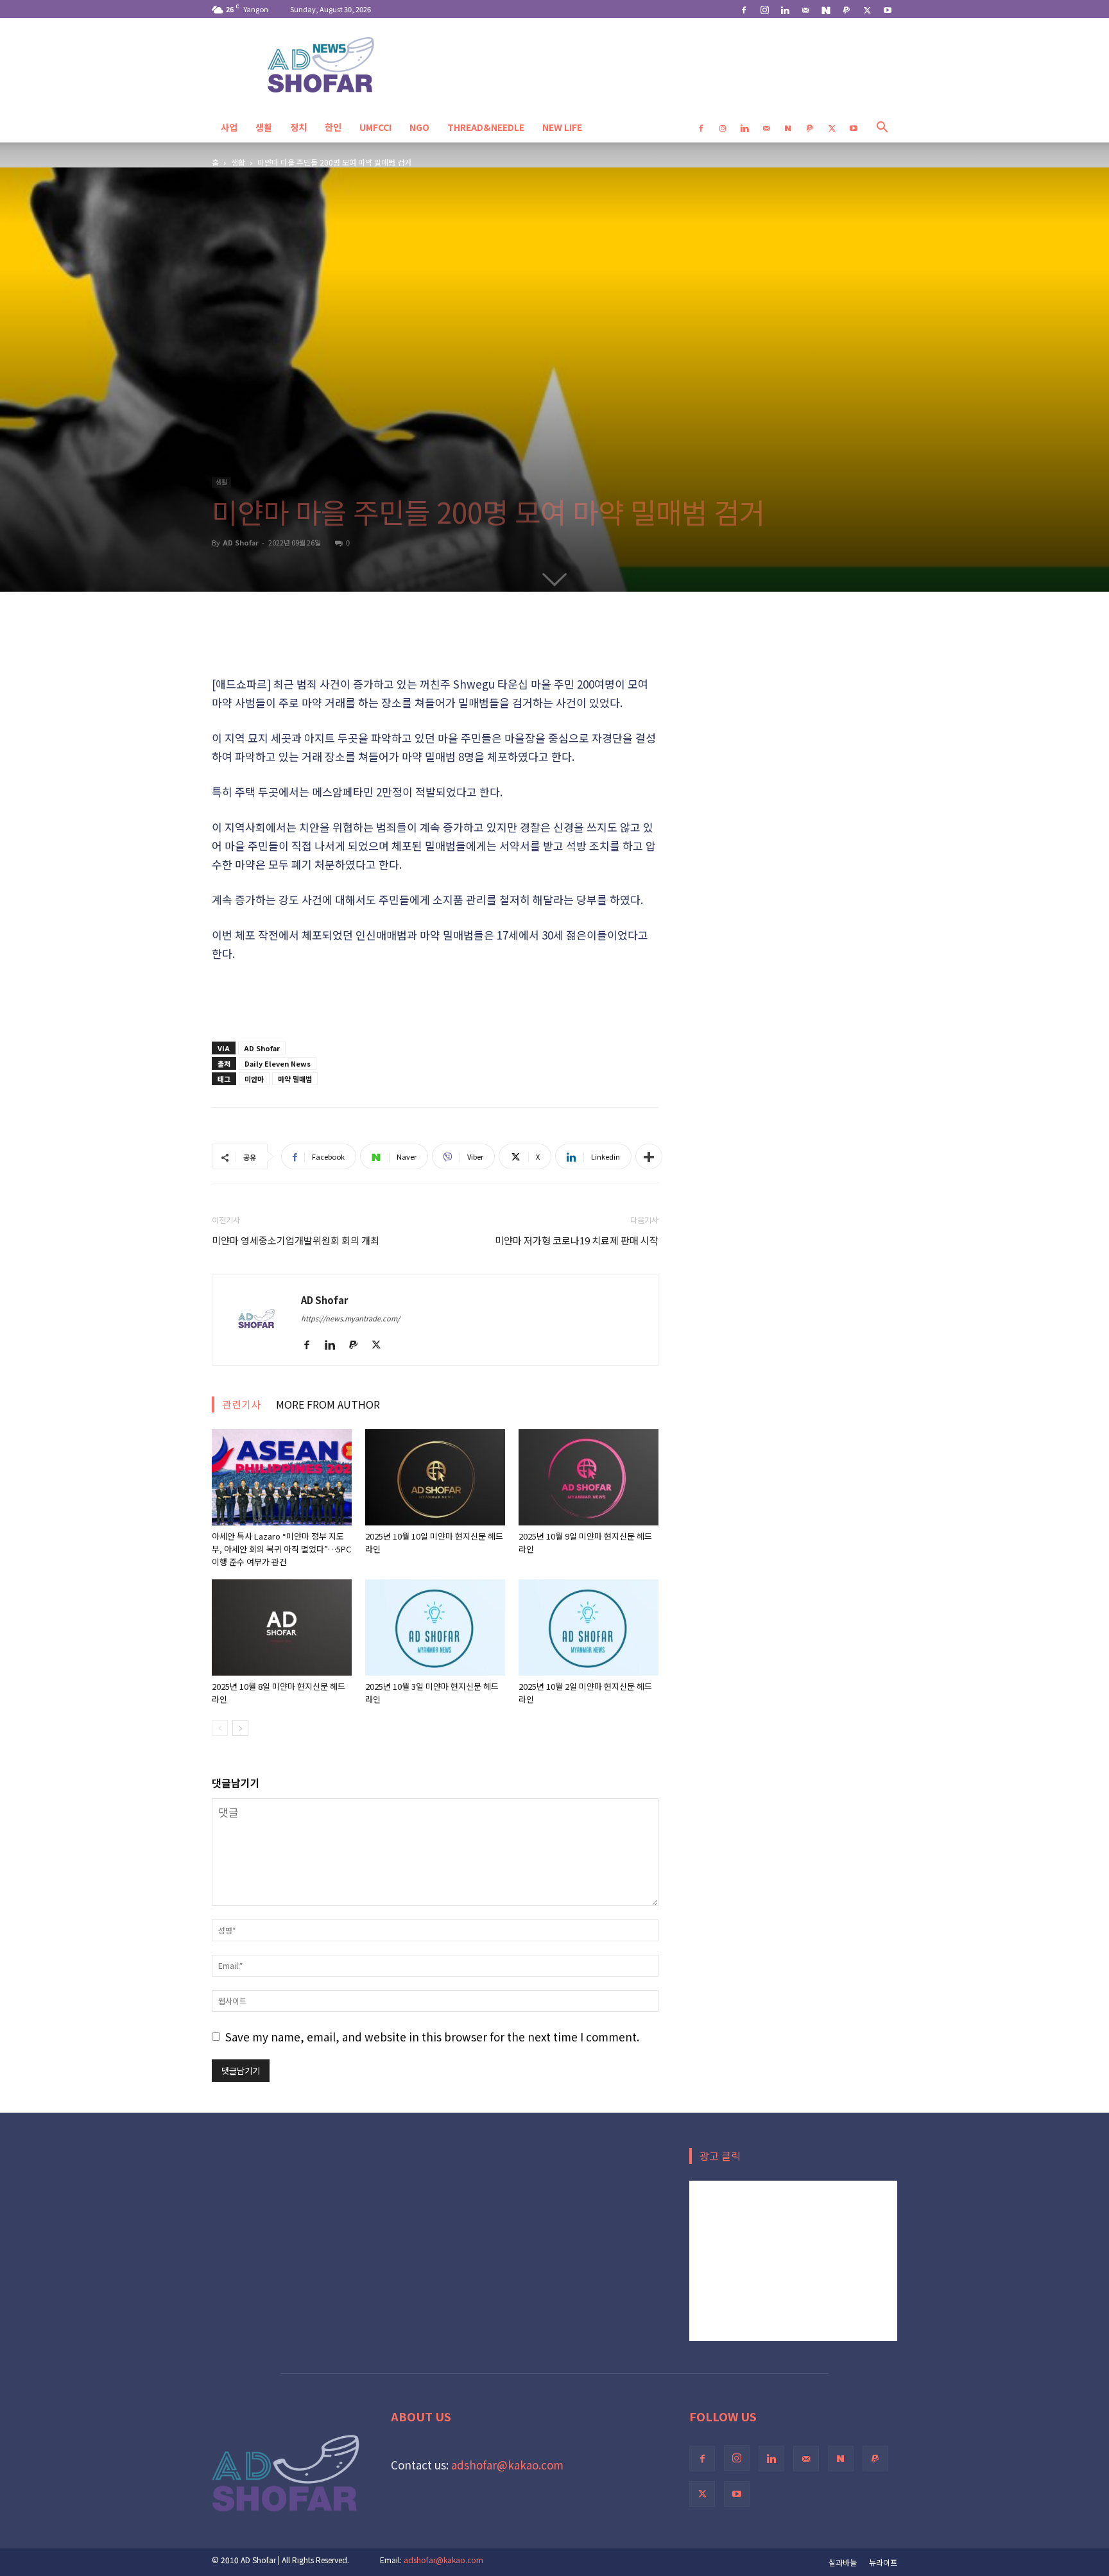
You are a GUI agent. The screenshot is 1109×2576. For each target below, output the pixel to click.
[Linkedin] (785, 9)
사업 (229, 127)
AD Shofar (241, 542)
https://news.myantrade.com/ (350, 1318)
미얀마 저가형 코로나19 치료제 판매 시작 (577, 1240)
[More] (649, 1156)
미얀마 (254, 1079)
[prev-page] (220, 1728)
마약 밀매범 (295, 1079)
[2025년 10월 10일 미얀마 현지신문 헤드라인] (435, 1477)
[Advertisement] (435, 642)
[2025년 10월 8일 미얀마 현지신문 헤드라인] (282, 1627)
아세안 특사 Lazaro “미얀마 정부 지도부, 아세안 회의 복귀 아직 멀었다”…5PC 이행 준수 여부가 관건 (281, 1549)
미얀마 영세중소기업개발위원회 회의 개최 (296, 1240)
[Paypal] (847, 9)
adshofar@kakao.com (507, 2465)
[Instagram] (764, 9)
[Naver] (826, 9)
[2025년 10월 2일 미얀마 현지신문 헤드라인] (589, 1627)
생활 (264, 127)
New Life (562, 127)
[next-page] (240, 1728)
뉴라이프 (883, 2562)
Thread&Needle (486, 127)
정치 (298, 127)
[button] (882, 127)
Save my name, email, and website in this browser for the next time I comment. (432, 2037)
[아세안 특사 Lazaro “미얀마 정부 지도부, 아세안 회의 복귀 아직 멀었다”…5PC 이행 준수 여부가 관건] (282, 1477)
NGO (419, 127)
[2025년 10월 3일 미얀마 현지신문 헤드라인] (435, 1627)
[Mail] (805, 9)
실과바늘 (843, 2562)
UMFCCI (375, 127)
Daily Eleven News (278, 1063)
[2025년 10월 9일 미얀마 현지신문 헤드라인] (589, 1477)
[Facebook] (744, 9)
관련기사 (241, 1404)
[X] (867, 9)
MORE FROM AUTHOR (328, 1404)
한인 (333, 127)
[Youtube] (888, 9)
